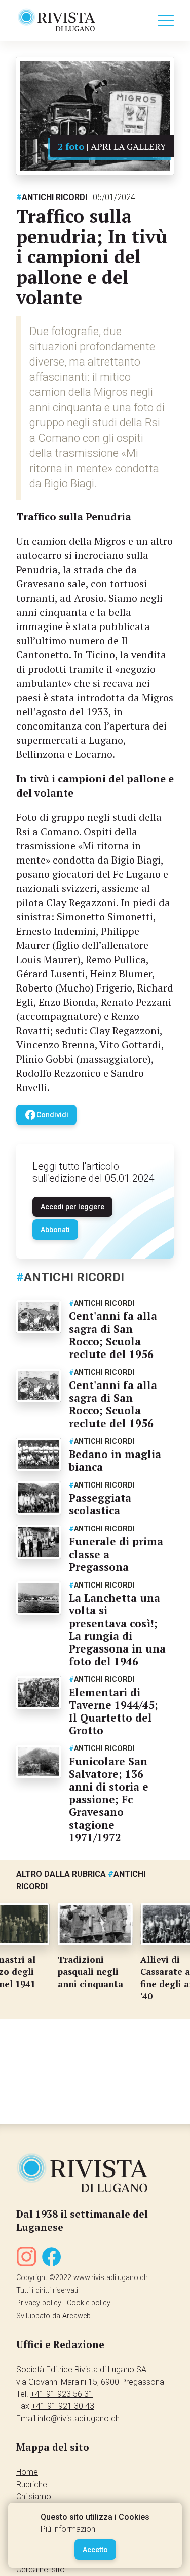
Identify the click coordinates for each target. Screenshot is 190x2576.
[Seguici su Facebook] (52, 2258)
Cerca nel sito (41, 2570)
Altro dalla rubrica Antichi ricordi (81, 1880)
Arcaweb (77, 2316)
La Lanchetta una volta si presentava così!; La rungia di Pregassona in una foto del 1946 (117, 1629)
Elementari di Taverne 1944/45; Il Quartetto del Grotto (113, 1711)
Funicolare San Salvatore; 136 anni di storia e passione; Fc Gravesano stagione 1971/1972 (109, 1799)
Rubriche (32, 2484)
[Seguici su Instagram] (26, 2258)
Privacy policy (39, 2303)
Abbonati (55, 1230)
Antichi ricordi (52, 197)
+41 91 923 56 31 (62, 2394)
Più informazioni (69, 2529)
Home (27, 2472)
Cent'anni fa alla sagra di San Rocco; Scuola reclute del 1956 (113, 1335)
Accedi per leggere (72, 1207)
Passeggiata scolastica (100, 1504)
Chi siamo (34, 2497)
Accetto (95, 2550)
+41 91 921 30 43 (63, 2406)
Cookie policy (89, 2303)
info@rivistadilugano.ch (79, 2418)
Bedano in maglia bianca (115, 1460)
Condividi (46, 1115)
